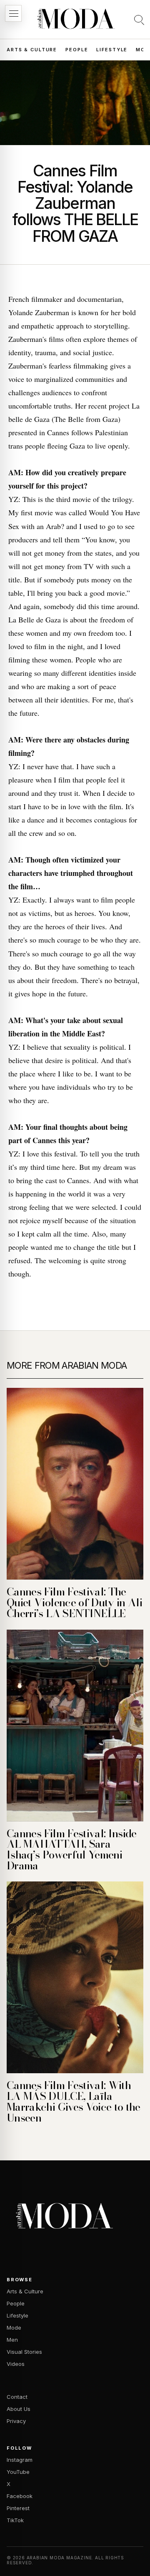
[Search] (139, 20)
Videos (16, 2364)
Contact (17, 2397)
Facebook (20, 2496)
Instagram (20, 2460)
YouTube (18, 2472)
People (77, 50)
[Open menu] (13, 13)
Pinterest (18, 2508)
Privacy (16, 2421)
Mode (14, 2328)
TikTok (15, 2520)
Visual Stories (24, 2352)
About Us (19, 2409)
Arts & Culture (32, 50)
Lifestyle (112, 50)
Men (12, 2340)
